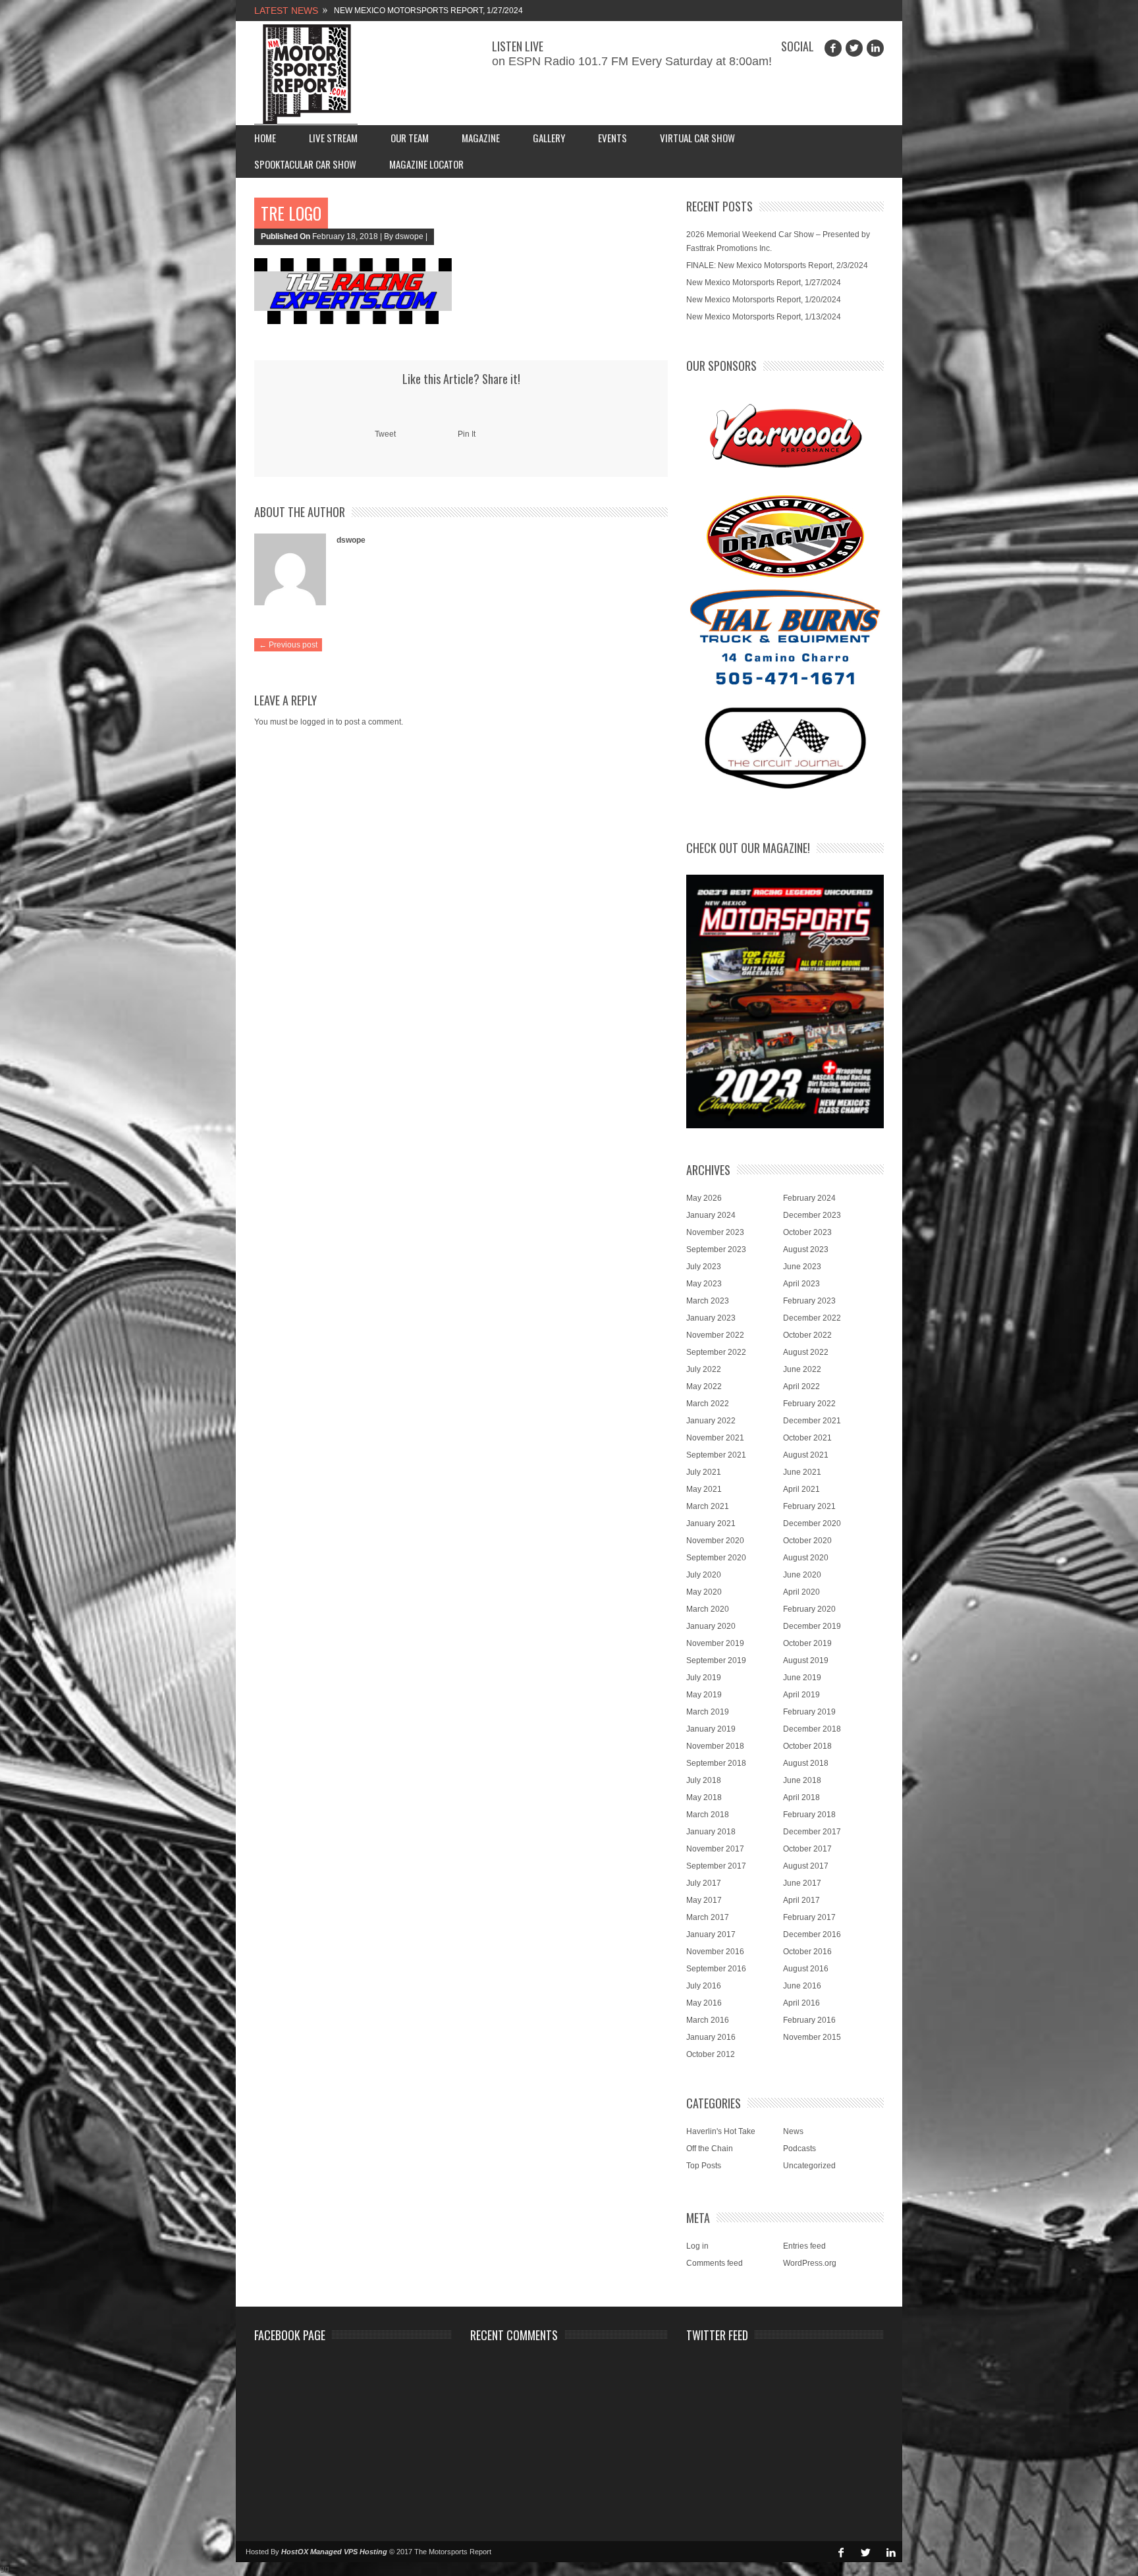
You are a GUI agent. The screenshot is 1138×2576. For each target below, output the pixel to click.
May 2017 (704, 1900)
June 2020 (802, 1575)
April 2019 (801, 1695)
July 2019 (704, 1678)
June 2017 (802, 1883)
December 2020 (812, 1523)
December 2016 (812, 1934)
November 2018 (715, 1746)
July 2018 (704, 1780)
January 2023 (711, 1318)
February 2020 (809, 1609)
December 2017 (812, 1832)
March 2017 (708, 1917)
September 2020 (716, 1558)
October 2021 (807, 1438)
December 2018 (812, 1729)
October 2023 (807, 1232)
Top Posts (704, 2166)
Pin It (467, 434)
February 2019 (809, 1712)
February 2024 (809, 1198)
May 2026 (704, 1198)
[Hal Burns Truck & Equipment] (785, 636)
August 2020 (806, 1558)
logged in (317, 722)
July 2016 (704, 1986)
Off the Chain (710, 2149)
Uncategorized (809, 2166)
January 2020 (711, 1626)
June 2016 (802, 1986)
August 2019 (806, 1660)
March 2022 (708, 1404)
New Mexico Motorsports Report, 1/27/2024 (428, 11)
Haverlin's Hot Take (721, 2131)
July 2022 (704, 1369)
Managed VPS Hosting (349, 2552)
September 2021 (716, 1455)
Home (265, 138)
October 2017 (807, 1849)
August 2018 (806, 1763)
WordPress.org (810, 2263)
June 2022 (802, 1369)
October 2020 (807, 1541)
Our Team (410, 138)
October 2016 (807, 1952)
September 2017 (716, 1866)
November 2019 (715, 1643)
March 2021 (708, 1506)
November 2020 (715, 1541)
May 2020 (704, 1592)
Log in (697, 2246)
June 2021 (802, 1472)
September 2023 (716, 1249)
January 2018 (711, 1832)
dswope (351, 540)
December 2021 (812, 1421)
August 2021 (806, 1455)
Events (612, 138)
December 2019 (812, 1626)
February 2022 (809, 1404)
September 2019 (716, 1660)
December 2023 (812, 1215)
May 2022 (704, 1386)
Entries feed (804, 2246)
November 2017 (715, 1849)
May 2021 (704, 1489)
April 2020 (801, 1592)
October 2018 (807, 1746)
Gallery (549, 138)
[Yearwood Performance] (785, 437)
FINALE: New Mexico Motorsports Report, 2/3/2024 (777, 265)
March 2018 (708, 1815)
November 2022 (715, 1335)
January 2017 (711, 1934)
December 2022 (812, 1318)
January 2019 (711, 1729)
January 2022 (711, 1421)
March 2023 (708, 1301)
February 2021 (809, 1506)
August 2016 (806, 1969)
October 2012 (711, 2054)
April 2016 (801, 2003)
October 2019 (807, 1643)
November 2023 (715, 1232)
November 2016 (715, 1952)
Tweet (385, 434)
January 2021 (711, 1523)
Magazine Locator (426, 164)
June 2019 (802, 1678)
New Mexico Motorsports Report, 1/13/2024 (764, 317)
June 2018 (802, 1780)
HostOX (295, 2552)
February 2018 (809, 1815)
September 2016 (716, 1969)
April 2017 (801, 1900)
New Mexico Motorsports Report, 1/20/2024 (764, 300)
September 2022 (716, 1352)
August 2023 (806, 1249)
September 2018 (716, 1763)
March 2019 (708, 1712)
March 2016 (708, 2020)
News (793, 2131)
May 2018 (704, 1797)
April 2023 (801, 1284)
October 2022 (807, 1335)
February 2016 (809, 2020)
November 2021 (715, 1438)
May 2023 (704, 1284)
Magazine (481, 138)
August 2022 (806, 1352)
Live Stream (333, 138)
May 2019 (704, 1695)
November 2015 (812, 2037)
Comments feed (715, 2263)
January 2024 (711, 1215)
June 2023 (802, 1267)
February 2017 (809, 1917)
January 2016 (711, 2037)
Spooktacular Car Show (305, 164)
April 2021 (801, 1489)
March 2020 (708, 1609)
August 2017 (806, 1866)
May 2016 (704, 2003)
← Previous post (288, 645)
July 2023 (704, 1267)
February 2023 (809, 1301)
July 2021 (704, 1472)
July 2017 (704, 1883)
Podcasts (799, 2149)
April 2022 (801, 1386)
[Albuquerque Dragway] (785, 536)
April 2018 (801, 1797)
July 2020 (704, 1575)
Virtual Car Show (697, 138)
